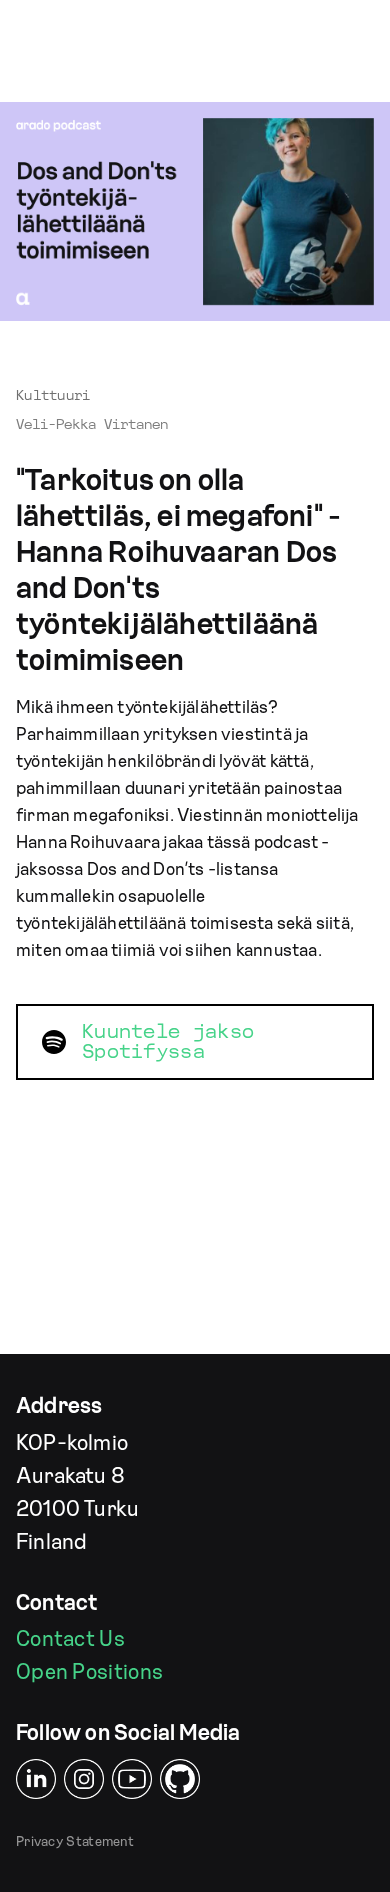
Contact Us (70, 1639)
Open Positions (89, 1672)
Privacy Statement (75, 1842)
